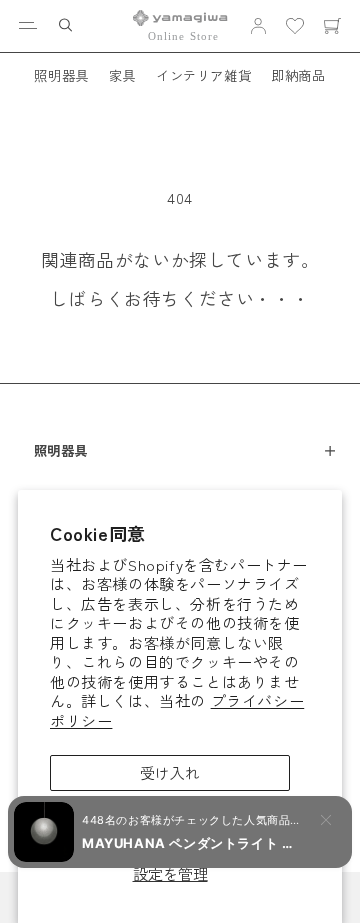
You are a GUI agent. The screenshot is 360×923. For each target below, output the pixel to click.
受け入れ (170, 772)
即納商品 (298, 75)
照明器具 (61, 75)
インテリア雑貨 (203, 75)
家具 (122, 75)
